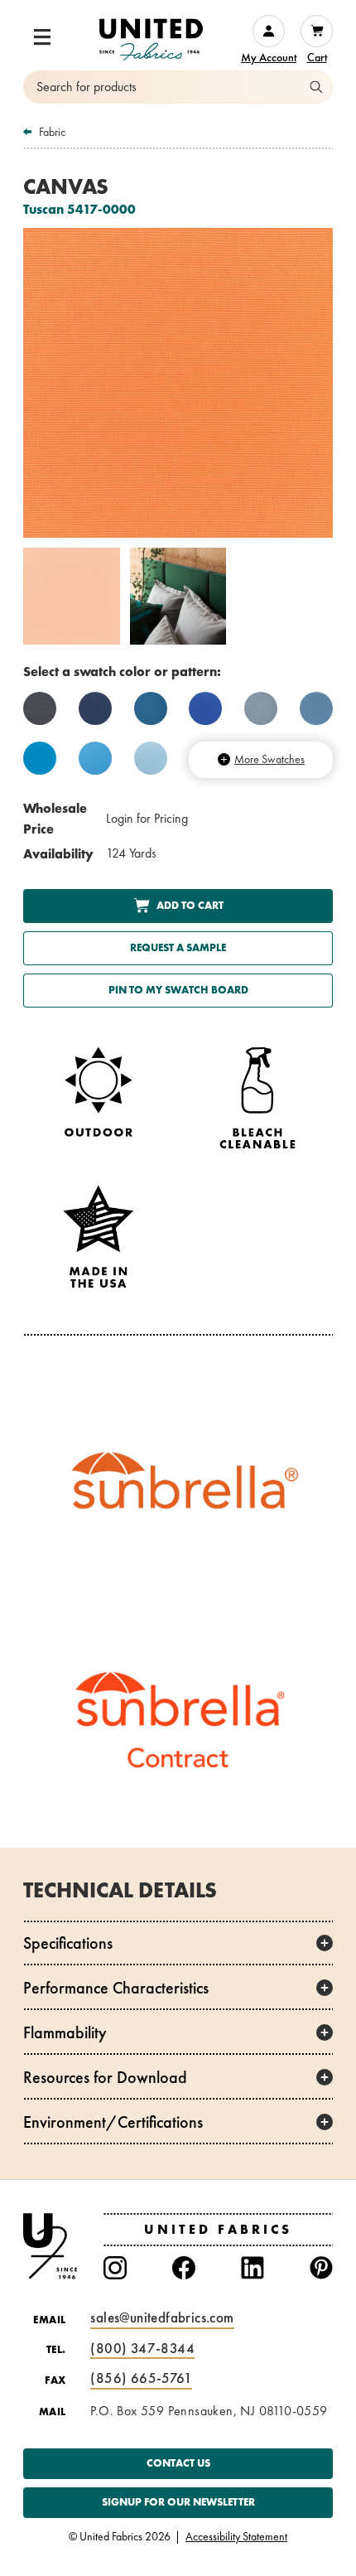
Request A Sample (178, 947)
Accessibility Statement (236, 2537)
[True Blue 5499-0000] (205, 708)
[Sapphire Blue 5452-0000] (316, 708)
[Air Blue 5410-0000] (151, 758)
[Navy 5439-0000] (95, 708)
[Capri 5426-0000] (95, 758)
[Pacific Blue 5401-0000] (40, 758)
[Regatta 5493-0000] (151, 708)
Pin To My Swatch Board (178, 990)
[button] (42, 37)
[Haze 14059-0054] (261, 708)
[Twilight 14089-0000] (40, 708)
